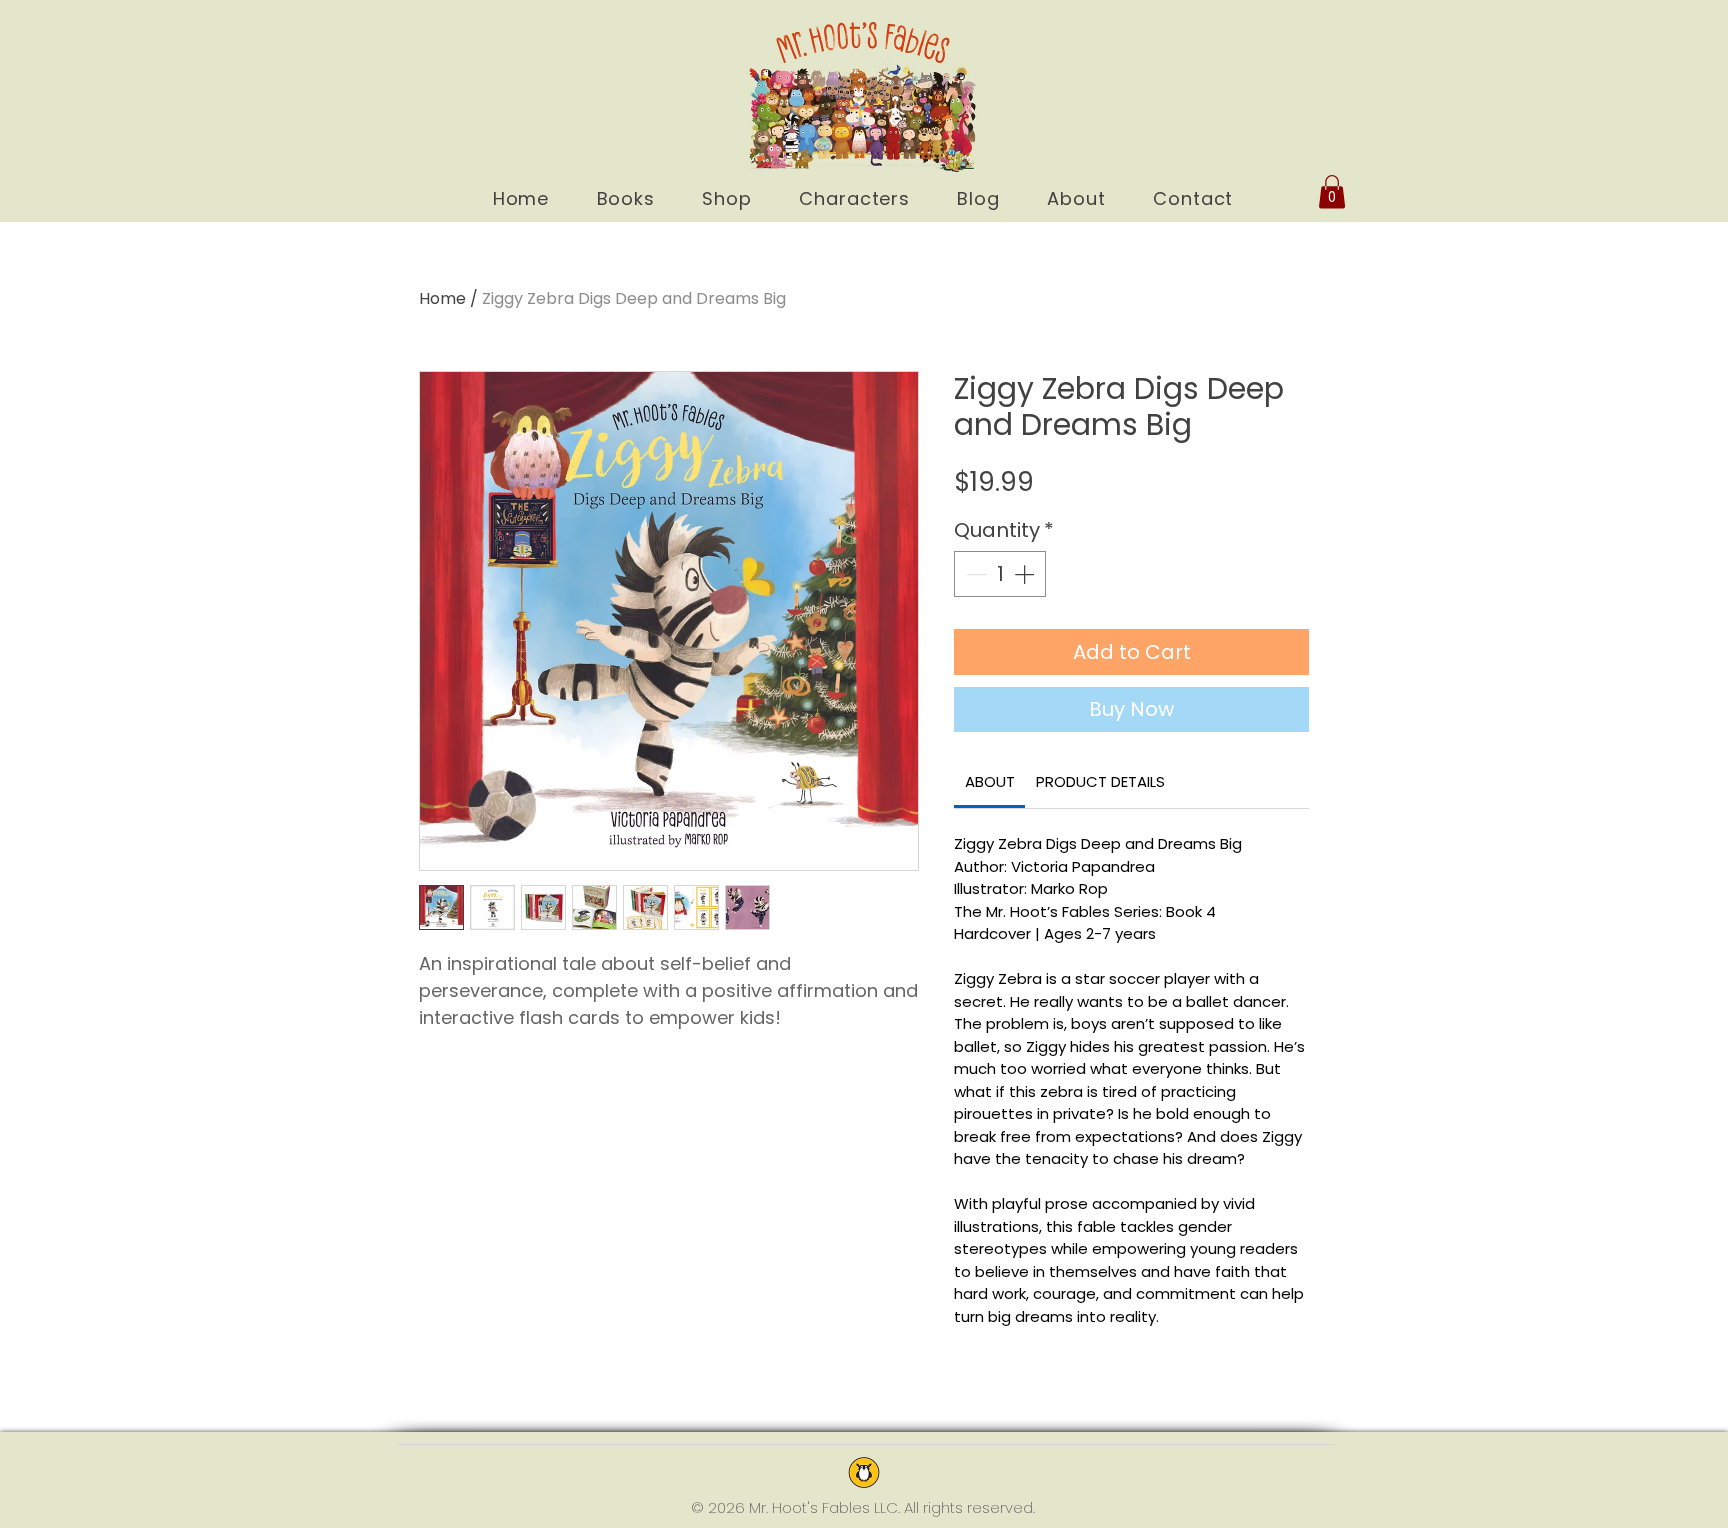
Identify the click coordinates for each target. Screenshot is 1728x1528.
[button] (1332, 191)
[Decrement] (974, 574)
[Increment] (1026, 574)
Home (442, 298)
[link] (990, 781)
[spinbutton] (1000, 574)
